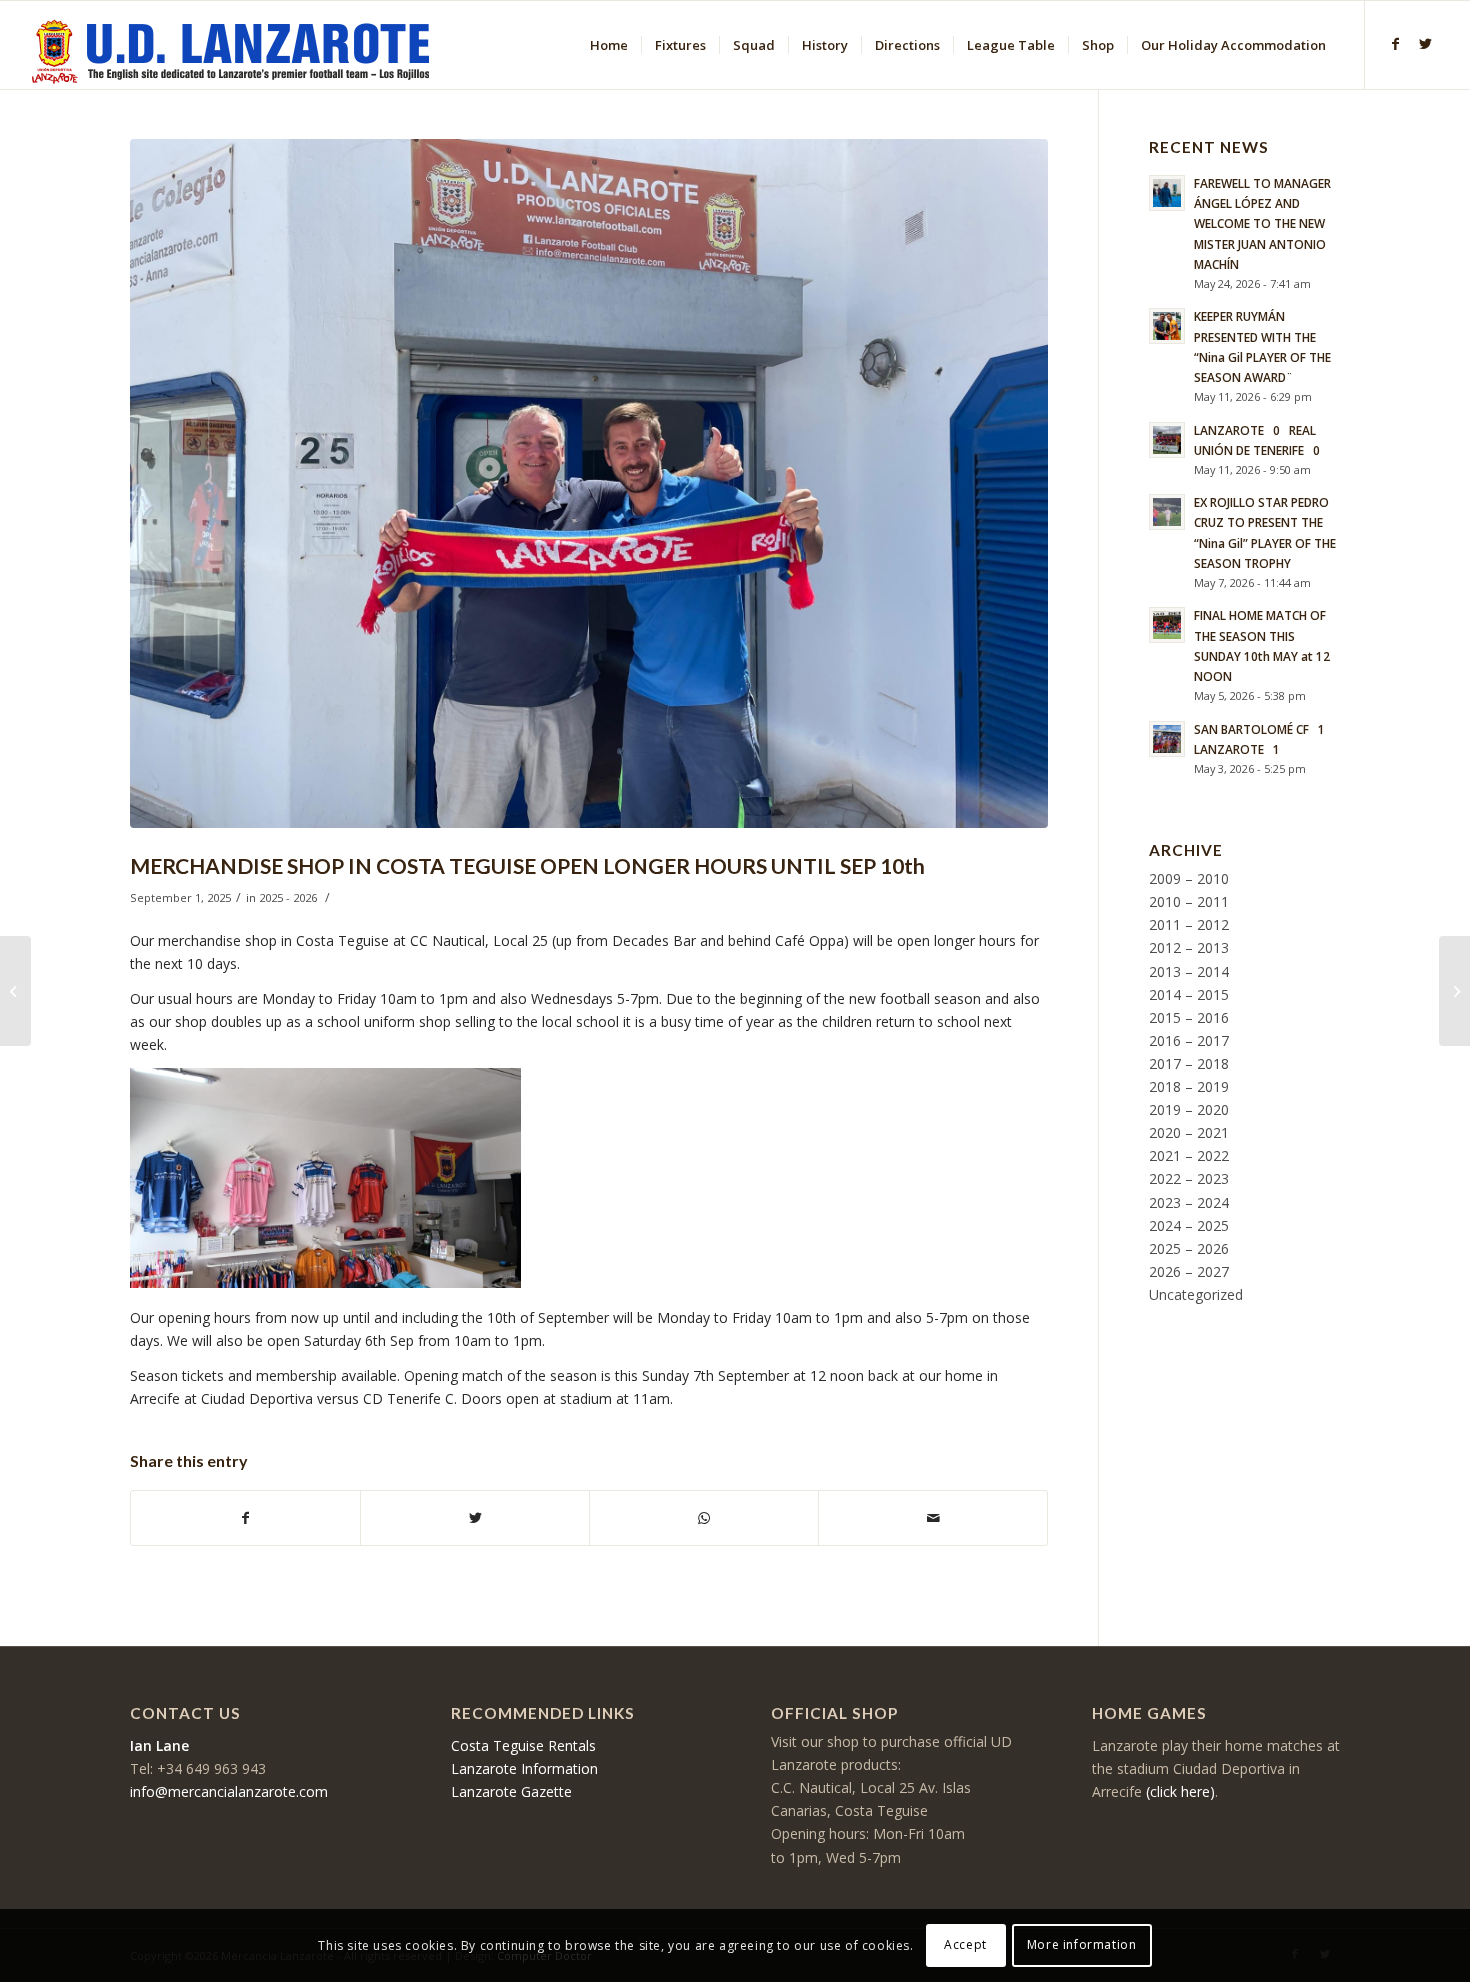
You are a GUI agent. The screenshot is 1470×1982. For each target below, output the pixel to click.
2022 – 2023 (1189, 1178)
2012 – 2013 (1189, 947)
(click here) (1180, 1791)
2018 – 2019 (1189, 1086)
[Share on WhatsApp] (704, 1518)
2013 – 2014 (1189, 971)
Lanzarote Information (524, 1768)
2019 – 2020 (1189, 1109)
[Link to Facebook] (1396, 44)
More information (1082, 1944)
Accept (965, 1944)
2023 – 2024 (1189, 1202)
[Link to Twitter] (1426, 44)
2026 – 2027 (1189, 1271)
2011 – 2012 (1189, 924)
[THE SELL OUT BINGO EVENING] (1454, 991)
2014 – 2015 (1189, 994)
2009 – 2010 (1189, 878)
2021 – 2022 (1189, 1155)
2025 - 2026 (288, 897)
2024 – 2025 (1189, 1225)
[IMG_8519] (589, 483)
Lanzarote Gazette (511, 1791)
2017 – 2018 (1189, 1063)
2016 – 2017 (1189, 1040)
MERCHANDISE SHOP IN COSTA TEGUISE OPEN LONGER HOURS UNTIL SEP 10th (527, 865)
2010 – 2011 (1189, 901)
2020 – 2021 (1189, 1132)
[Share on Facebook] (245, 1518)
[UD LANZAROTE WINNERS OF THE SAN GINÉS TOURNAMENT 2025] (15, 991)
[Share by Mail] (933, 1518)
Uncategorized (1196, 1294)
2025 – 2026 (1189, 1248)
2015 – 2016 (1189, 1017)
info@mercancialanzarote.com (229, 1791)
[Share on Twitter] (475, 1518)
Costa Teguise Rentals (523, 1745)
